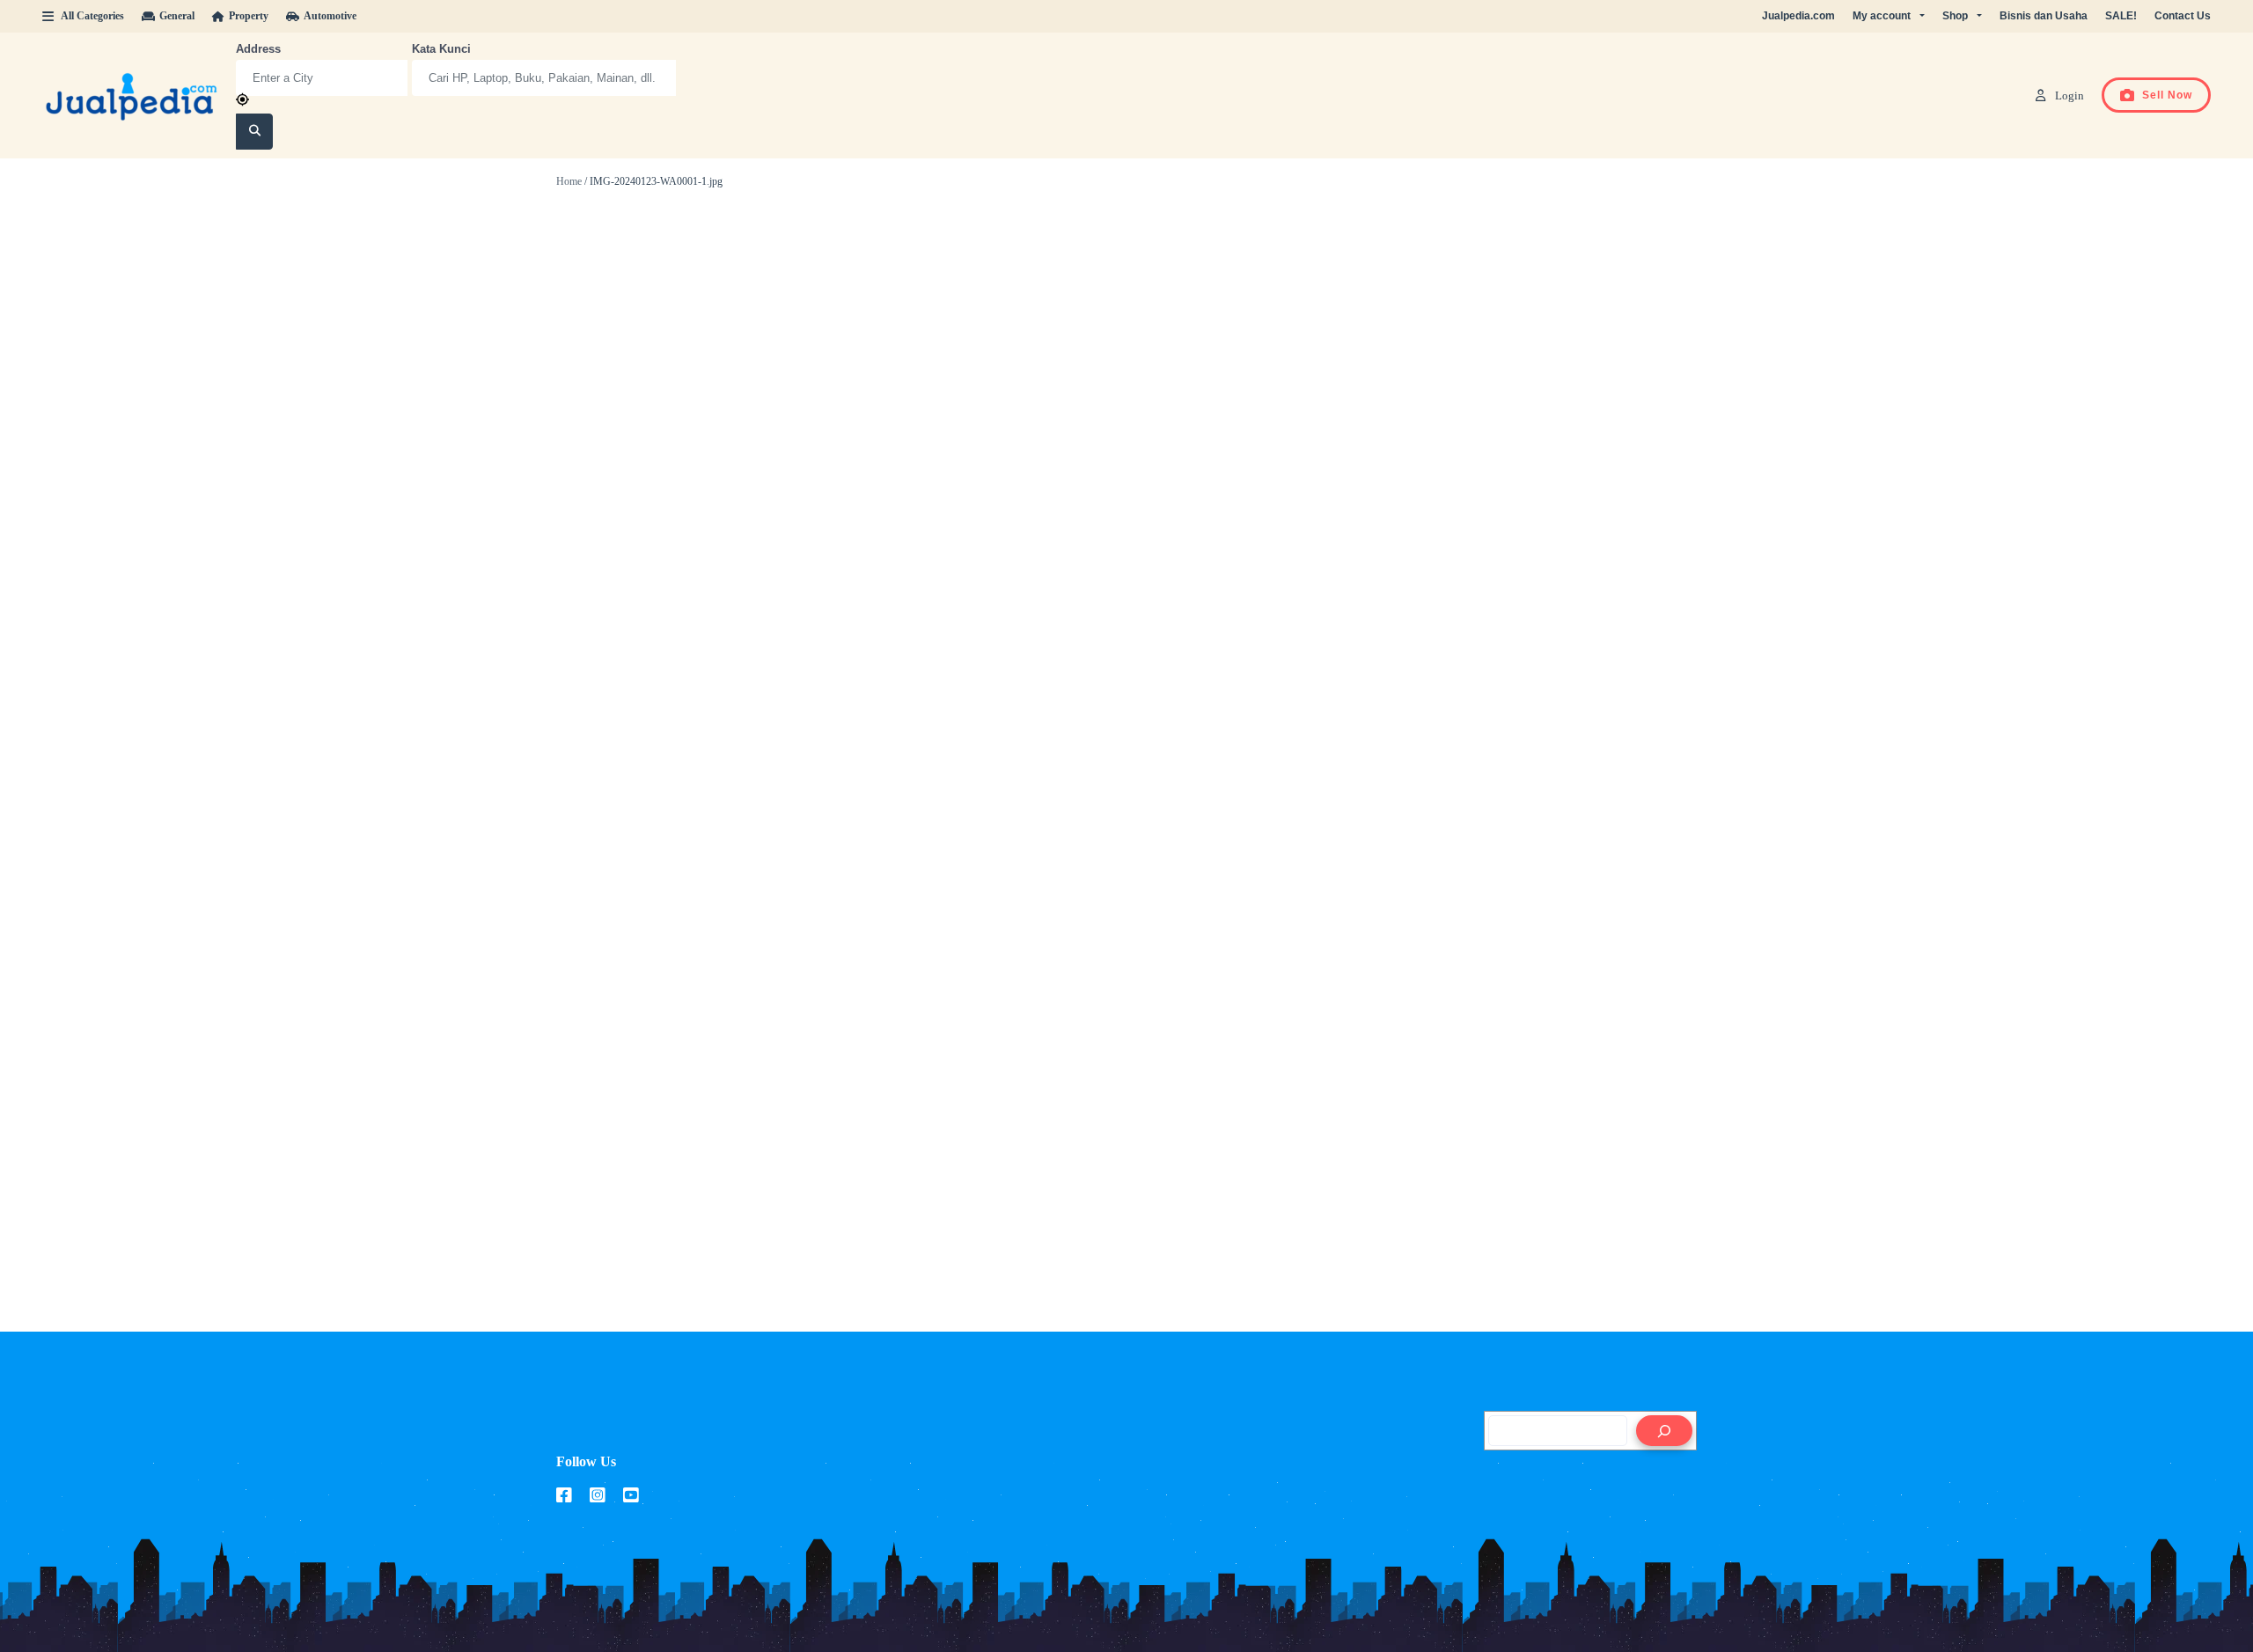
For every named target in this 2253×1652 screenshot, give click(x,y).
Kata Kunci (441, 49)
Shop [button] (1955, 16)
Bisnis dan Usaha (2044, 16)
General (177, 16)
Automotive (330, 16)
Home (569, 181)
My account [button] (1882, 16)
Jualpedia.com (1798, 16)
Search (255, 132)
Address (258, 49)
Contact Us (2183, 16)
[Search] (1664, 1431)
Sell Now (2167, 95)
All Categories (92, 16)
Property (249, 16)
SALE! (2121, 16)
